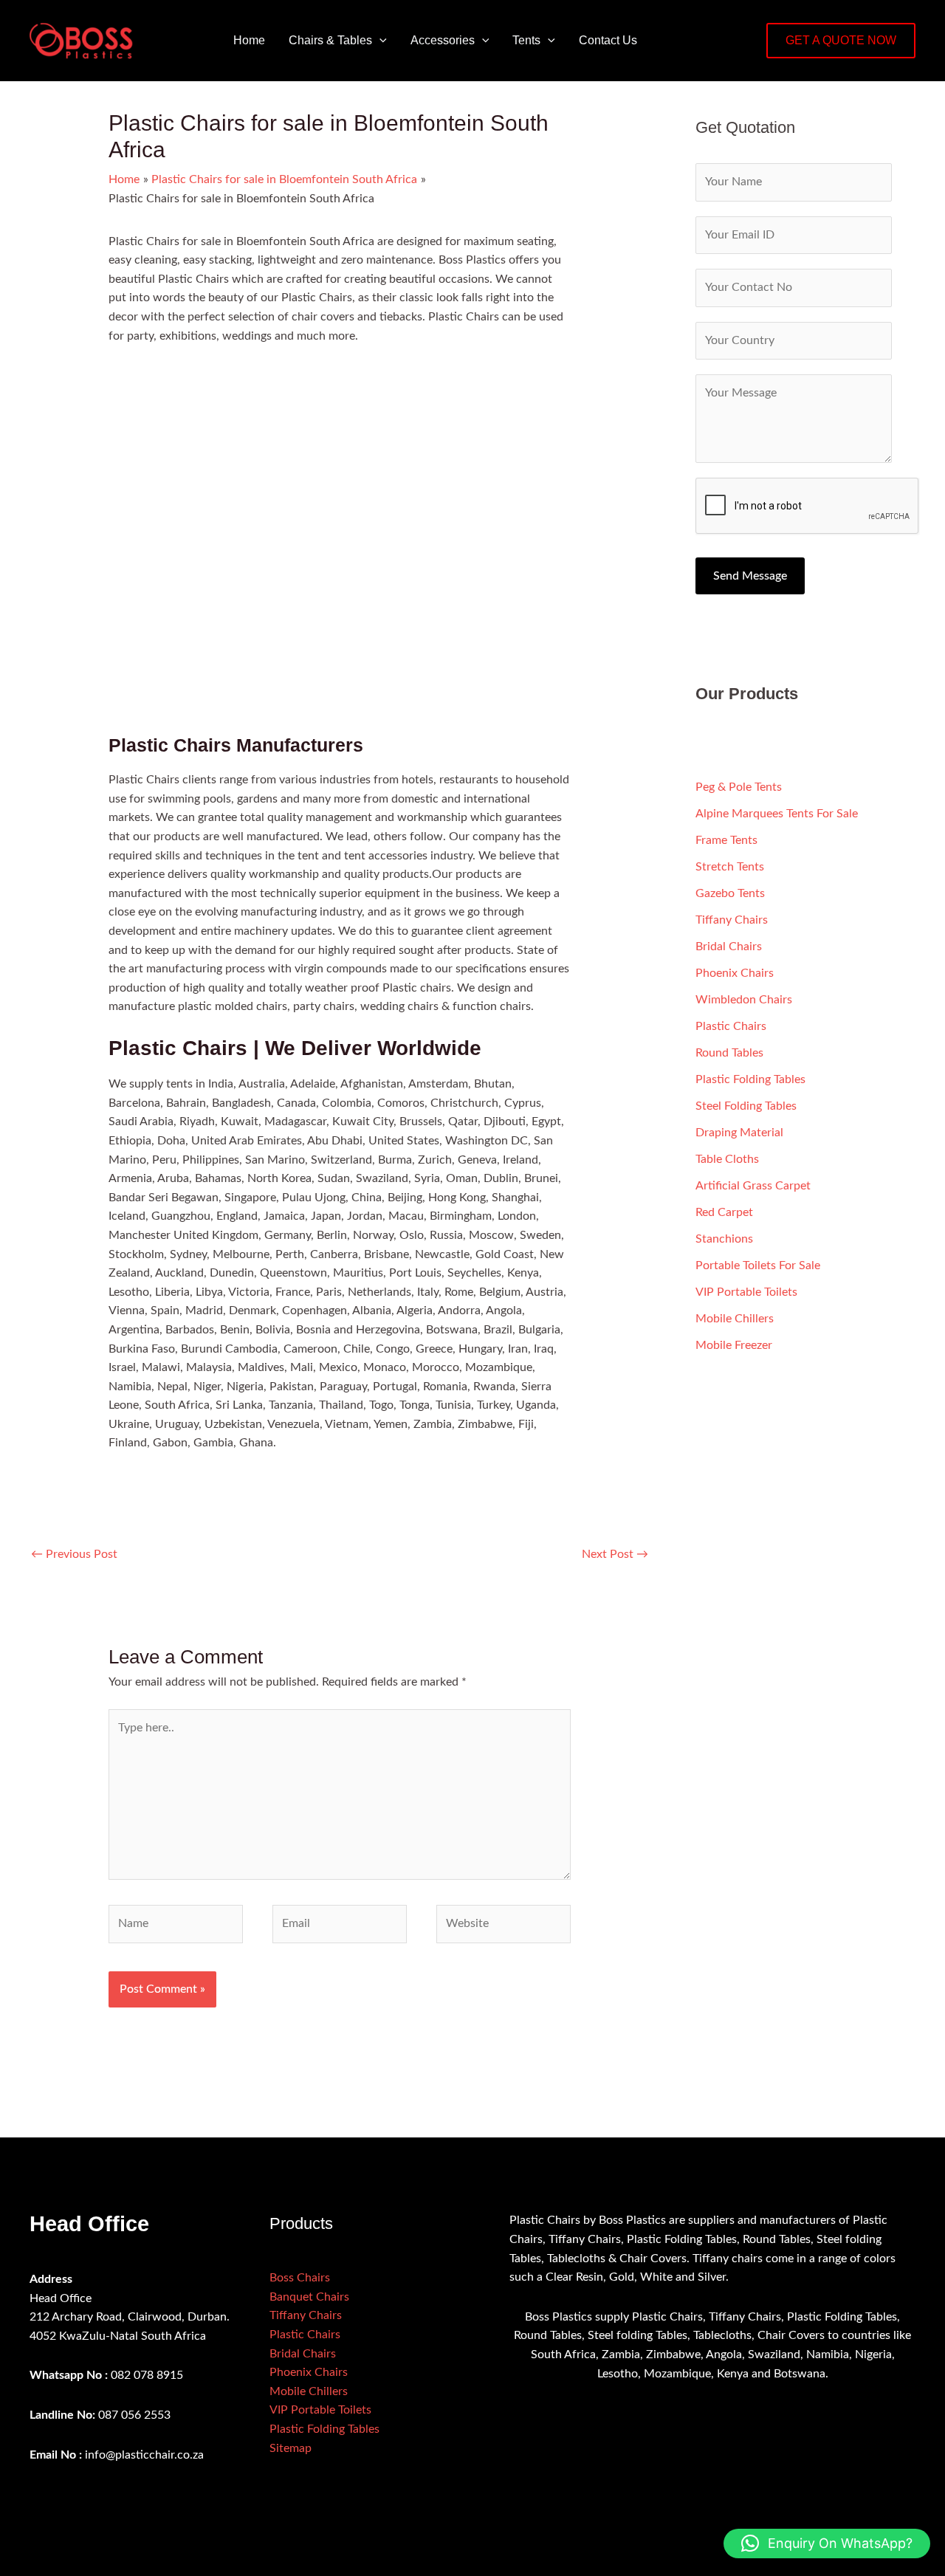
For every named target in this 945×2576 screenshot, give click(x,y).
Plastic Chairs (731, 1026)
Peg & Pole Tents (739, 787)
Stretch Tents (730, 867)
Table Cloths (727, 1159)
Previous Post (74, 1554)
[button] (379, 41)
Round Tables (729, 1053)
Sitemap (291, 2448)
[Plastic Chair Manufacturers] (455, 624)
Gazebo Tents (730, 893)
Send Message (750, 576)
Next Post (615, 1554)
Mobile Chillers (735, 1319)
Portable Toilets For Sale (758, 1265)
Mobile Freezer (734, 1345)
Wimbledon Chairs (744, 1000)
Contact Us (608, 40)
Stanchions (724, 1239)
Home (249, 40)
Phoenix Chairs (735, 973)
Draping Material (739, 1133)
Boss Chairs (300, 2278)
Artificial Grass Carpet (753, 1186)
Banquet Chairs (309, 2297)
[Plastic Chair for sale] (224, 449)
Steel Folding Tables (746, 1106)
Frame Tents (726, 840)
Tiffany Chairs (732, 920)
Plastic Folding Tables (750, 1079)
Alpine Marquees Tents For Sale (777, 814)
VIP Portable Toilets (746, 1292)
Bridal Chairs (729, 947)
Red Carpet (724, 1212)
